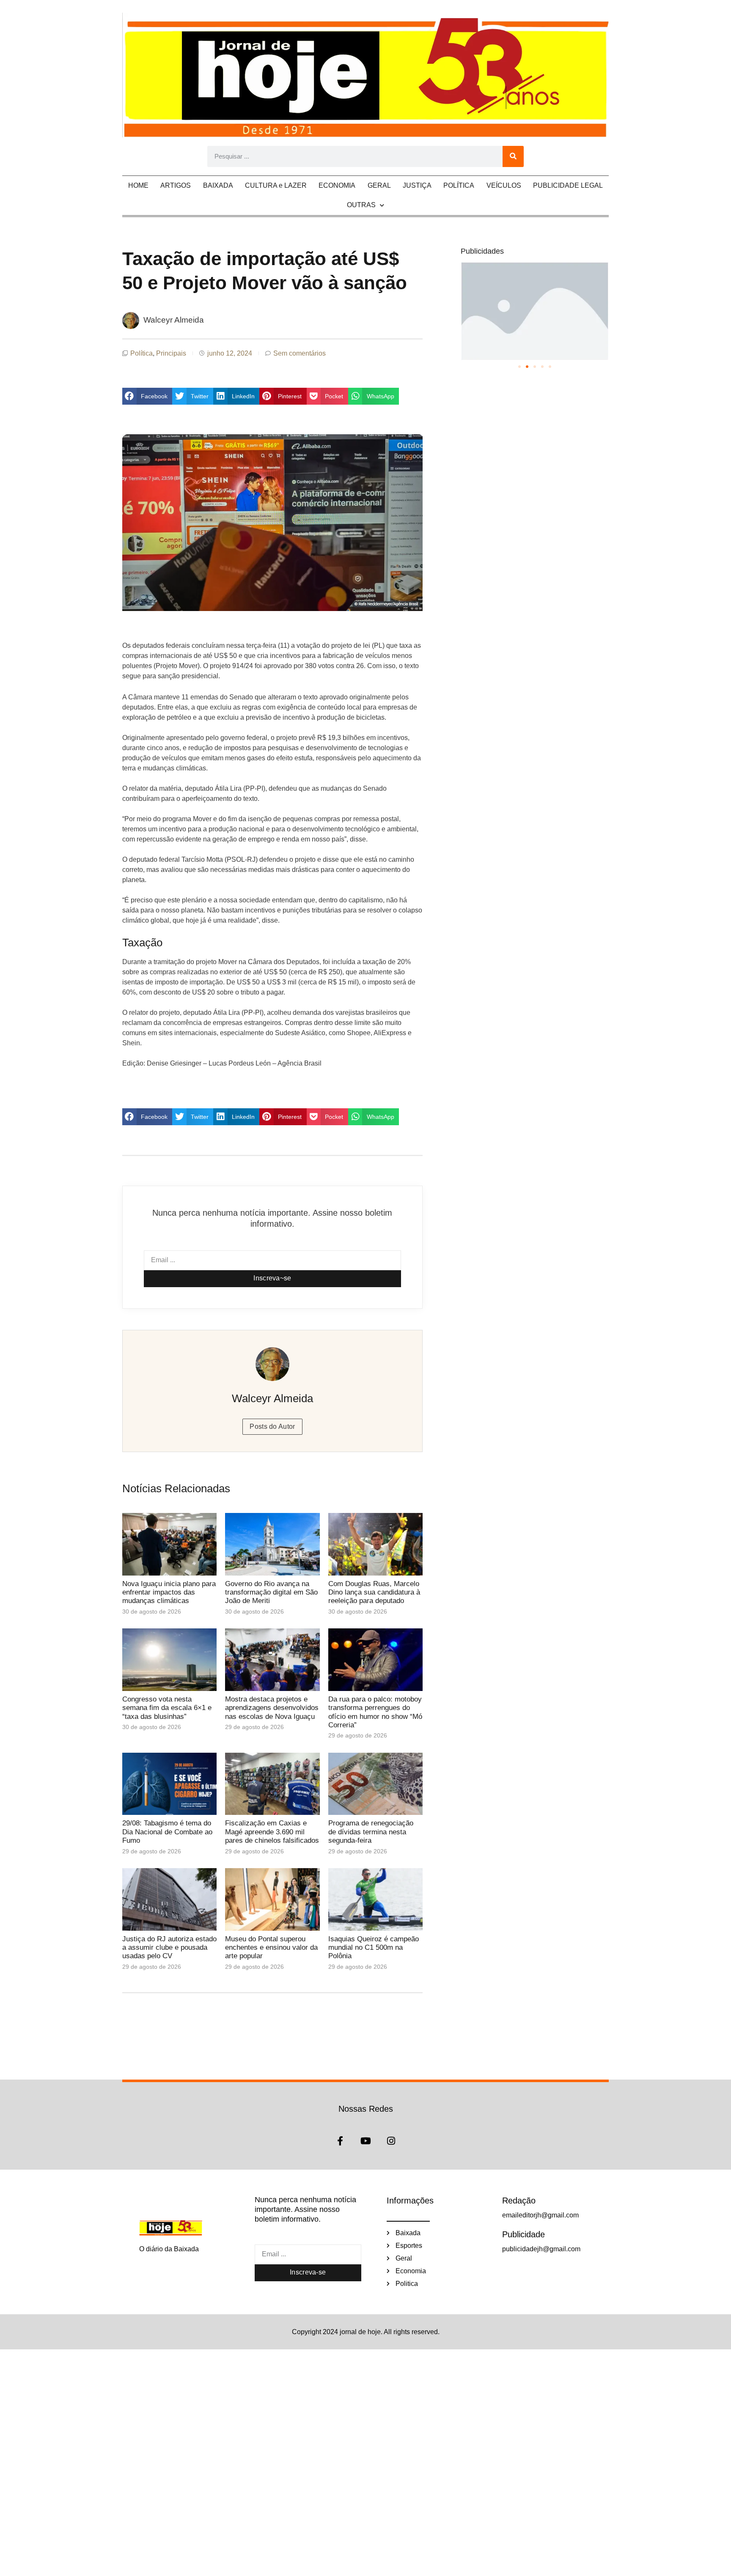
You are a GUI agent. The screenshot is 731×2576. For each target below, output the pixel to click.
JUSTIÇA (417, 185)
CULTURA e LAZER (276, 185)
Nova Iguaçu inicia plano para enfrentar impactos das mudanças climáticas (169, 1592)
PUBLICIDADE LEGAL (568, 185)
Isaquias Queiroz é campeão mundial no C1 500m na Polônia (374, 1948)
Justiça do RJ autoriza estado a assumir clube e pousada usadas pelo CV (169, 1948)
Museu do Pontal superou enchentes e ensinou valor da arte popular (271, 1948)
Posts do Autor (272, 1426)
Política (142, 353)
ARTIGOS (176, 185)
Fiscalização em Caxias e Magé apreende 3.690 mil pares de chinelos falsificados (272, 1832)
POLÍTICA (459, 185)
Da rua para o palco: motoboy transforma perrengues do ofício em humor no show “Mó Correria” (375, 1712)
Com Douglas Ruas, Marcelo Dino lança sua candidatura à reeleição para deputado (374, 1592)
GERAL (379, 185)
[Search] (513, 156)
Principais (171, 353)
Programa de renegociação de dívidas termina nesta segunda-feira (371, 1832)
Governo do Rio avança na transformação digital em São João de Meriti (271, 1592)
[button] (147, 396)
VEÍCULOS (504, 185)
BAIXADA (218, 185)
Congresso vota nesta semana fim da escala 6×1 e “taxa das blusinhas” (167, 1708)
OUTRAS (361, 205)
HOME (138, 185)
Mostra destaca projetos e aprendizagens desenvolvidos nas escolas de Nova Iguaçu (272, 1708)
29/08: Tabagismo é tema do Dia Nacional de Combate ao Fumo (167, 1832)
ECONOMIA (337, 185)
